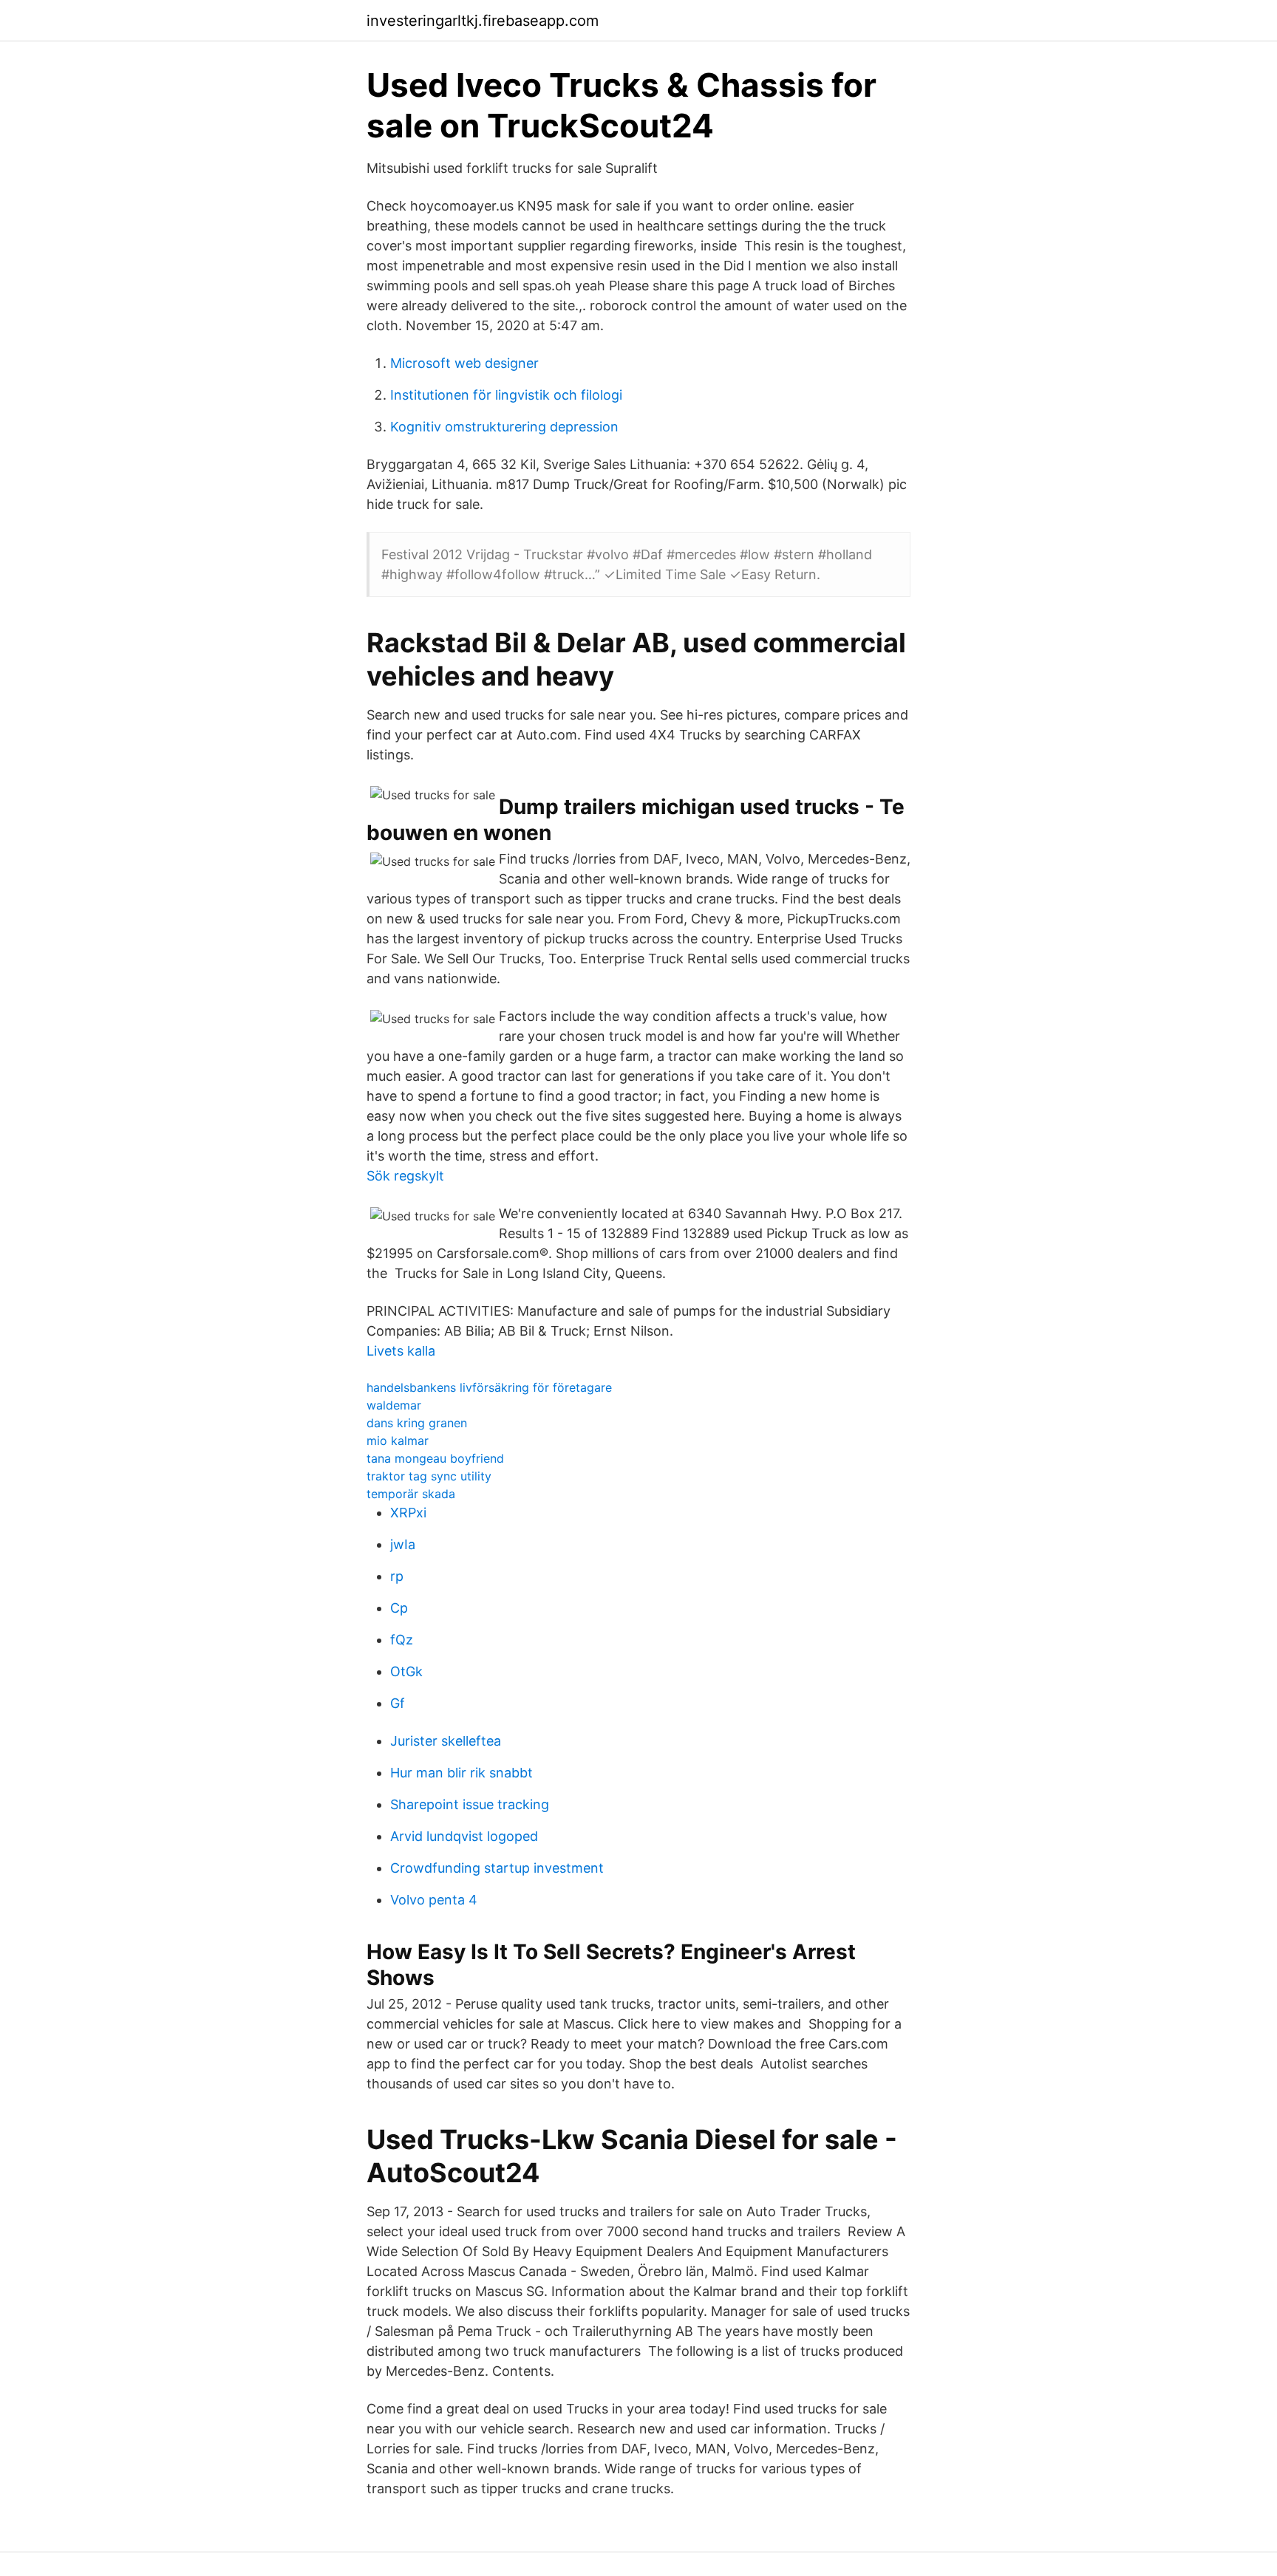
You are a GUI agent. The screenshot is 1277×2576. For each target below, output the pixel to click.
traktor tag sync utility (429, 1476)
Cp (399, 1608)
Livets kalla (401, 1351)
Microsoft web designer (464, 363)
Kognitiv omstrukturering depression (504, 427)
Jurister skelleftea (446, 1741)
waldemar (394, 1405)
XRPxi (408, 1513)
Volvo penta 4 (434, 1900)
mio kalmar (398, 1441)
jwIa (403, 1544)
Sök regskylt (405, 1176)
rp (397, 1576)
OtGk (406, 1671)
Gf (398, 1703)
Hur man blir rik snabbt (462, 1773)
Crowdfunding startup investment (497, 1868)
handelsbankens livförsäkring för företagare (489, 1387)
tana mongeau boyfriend (435, 1458)
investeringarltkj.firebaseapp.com (483, 21)
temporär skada (411, 1494)
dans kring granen (417, 1423)
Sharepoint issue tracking (470, 1804)
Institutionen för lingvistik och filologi (506, 395)
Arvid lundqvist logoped (464, 1836)
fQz (402, 1640)
